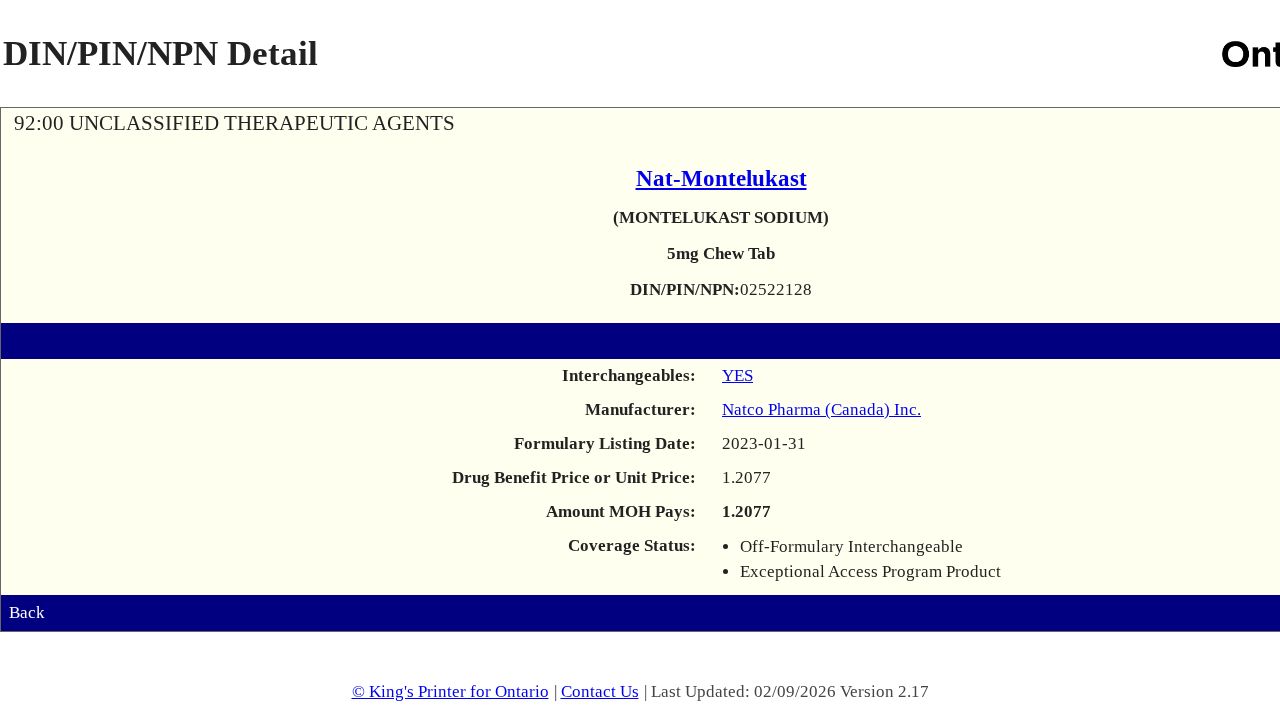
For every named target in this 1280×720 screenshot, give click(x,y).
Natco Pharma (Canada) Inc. (821, 409)
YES (737, 375)
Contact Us (600, 691)
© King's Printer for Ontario (450, 691)
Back (27, 612)
